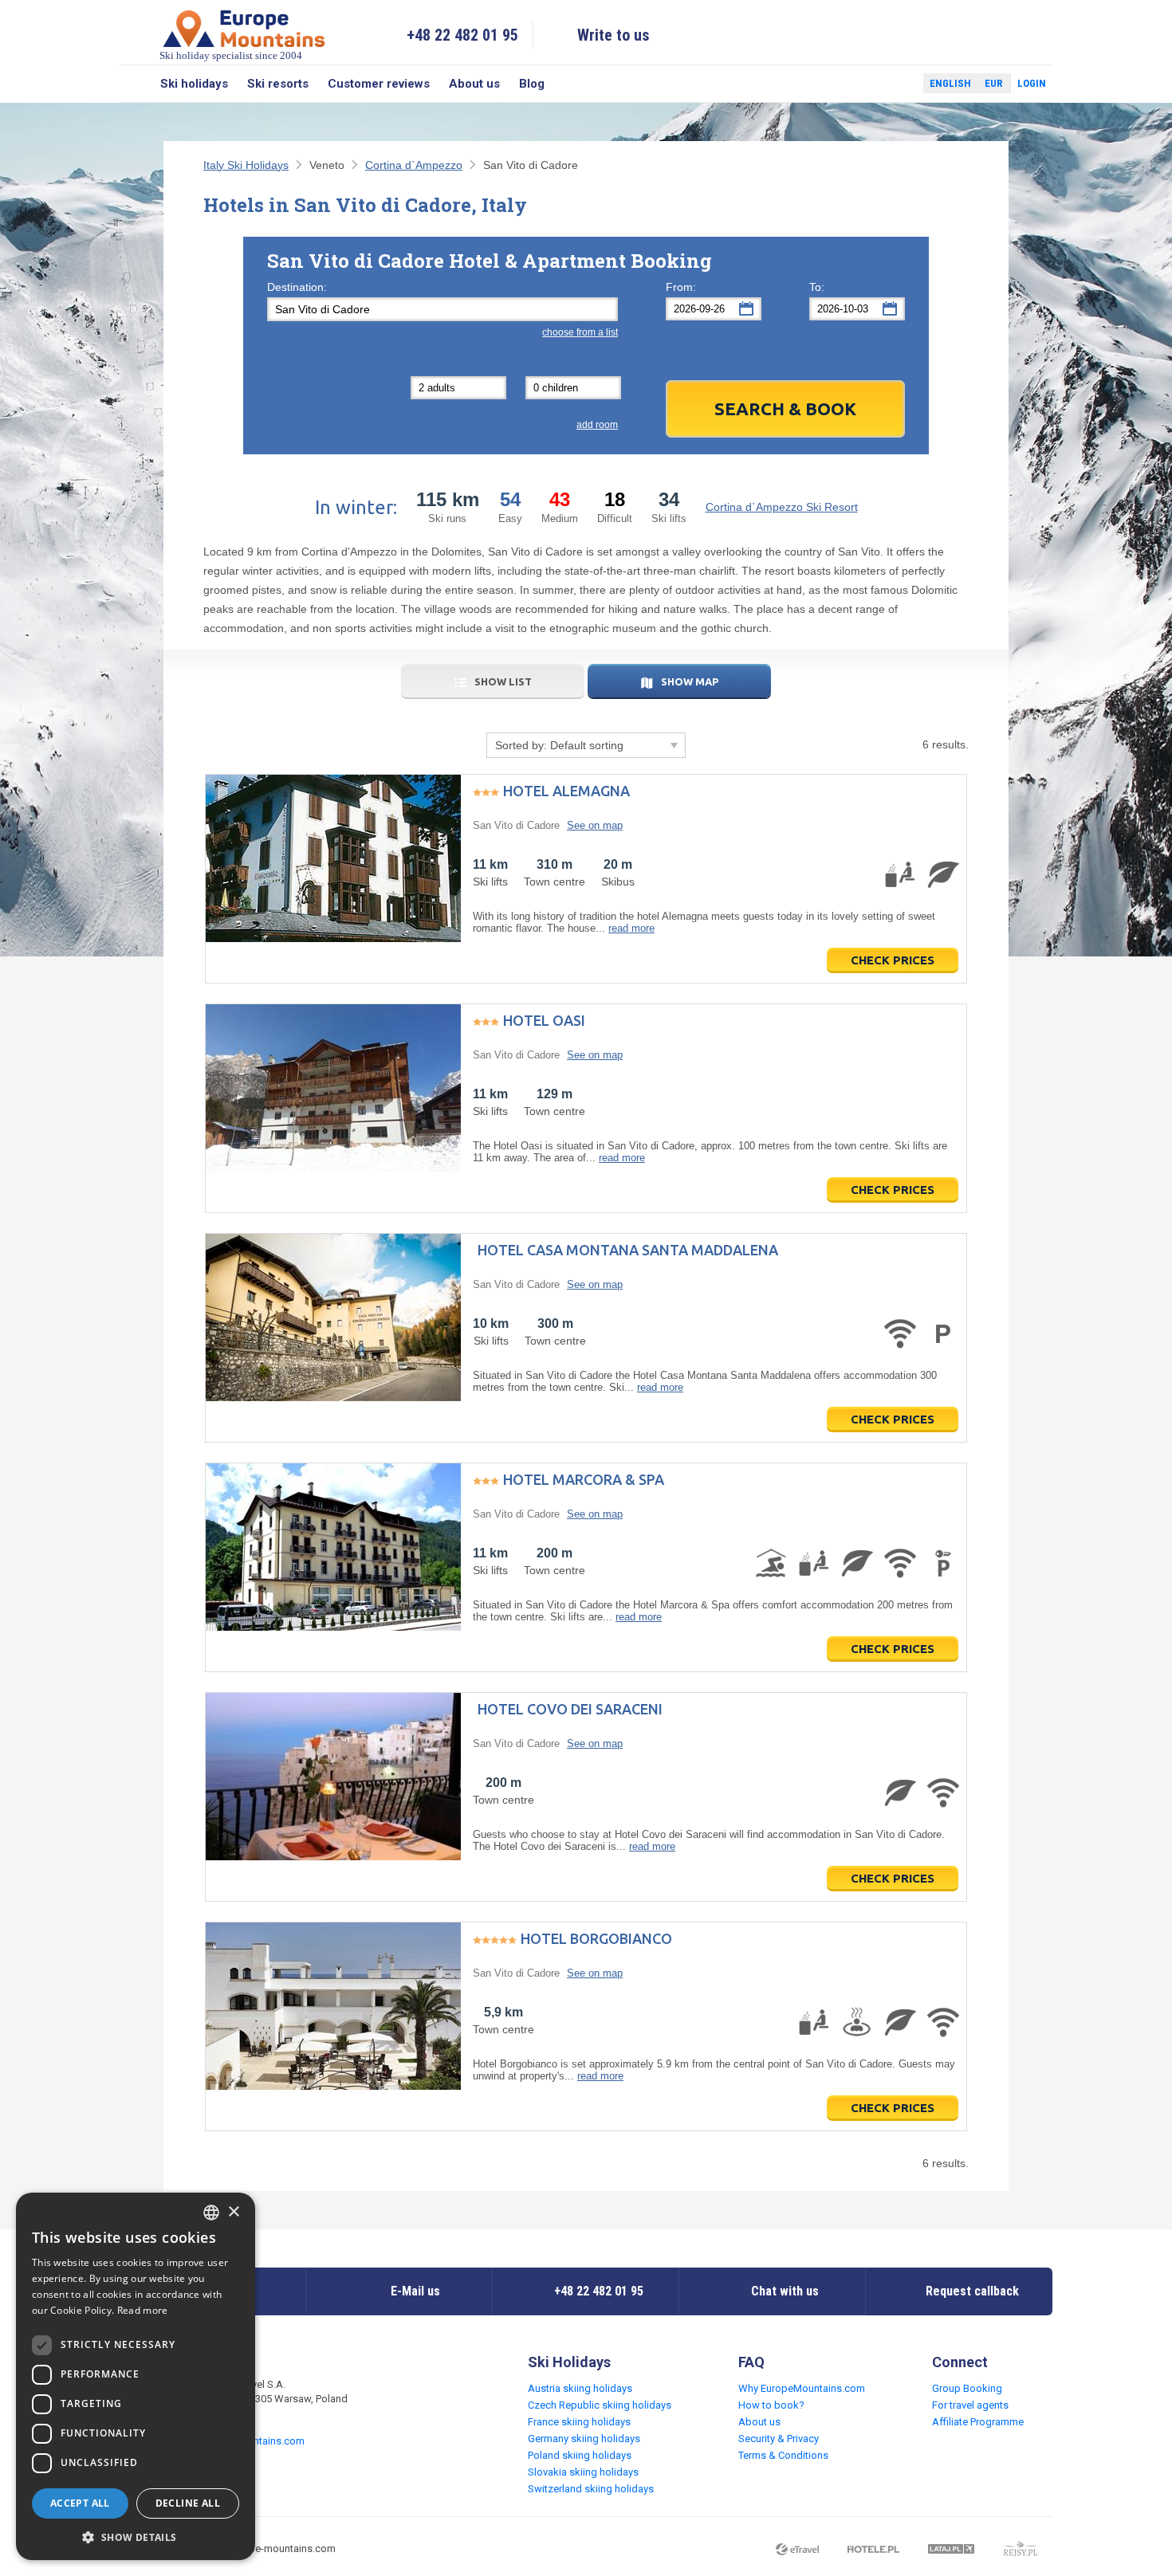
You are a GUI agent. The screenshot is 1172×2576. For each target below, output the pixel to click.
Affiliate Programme (978, 2422)
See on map (595, 825)
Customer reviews (379, 84)
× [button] (233, 2212)
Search (135, 84)
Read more (143, 2310)
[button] (136, 2537)
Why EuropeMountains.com (802, 2388)
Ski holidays (194, 84)
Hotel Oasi (544, 1020)
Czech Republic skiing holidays (600, 2405)
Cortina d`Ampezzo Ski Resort (782, 507)
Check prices (893, 960)
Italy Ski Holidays (246, 165)
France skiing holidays (579, 2422)
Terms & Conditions (783, 2455)
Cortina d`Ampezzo (414, 165)
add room (597, 425)
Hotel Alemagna (566, 791)
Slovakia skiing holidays (583, 2472)
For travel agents (970, 2405)
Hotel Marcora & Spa (584, 1479)
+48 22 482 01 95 (462, 35)
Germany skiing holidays (584, 2439)
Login (1032, 83)
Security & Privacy (779, 2439)
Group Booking (967, 2388)
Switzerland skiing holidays (591, 2489)
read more (631, 928)
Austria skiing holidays (580, 2388)
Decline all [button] (188, 2503)
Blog (532, 84)
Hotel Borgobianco (596, 1938)
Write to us (614, 35)
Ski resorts (278, 84)
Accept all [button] (80, 2503)
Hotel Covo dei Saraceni (570, 1709)
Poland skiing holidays (580, 2455)
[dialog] (136, 2376)
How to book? (771, 2405)
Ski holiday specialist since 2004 (231, 55)
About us (474, 84)
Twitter (896, 84)
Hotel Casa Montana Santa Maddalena (628, 1250)
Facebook (873, 84)
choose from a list (580, 332)
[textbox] (442, 309)
